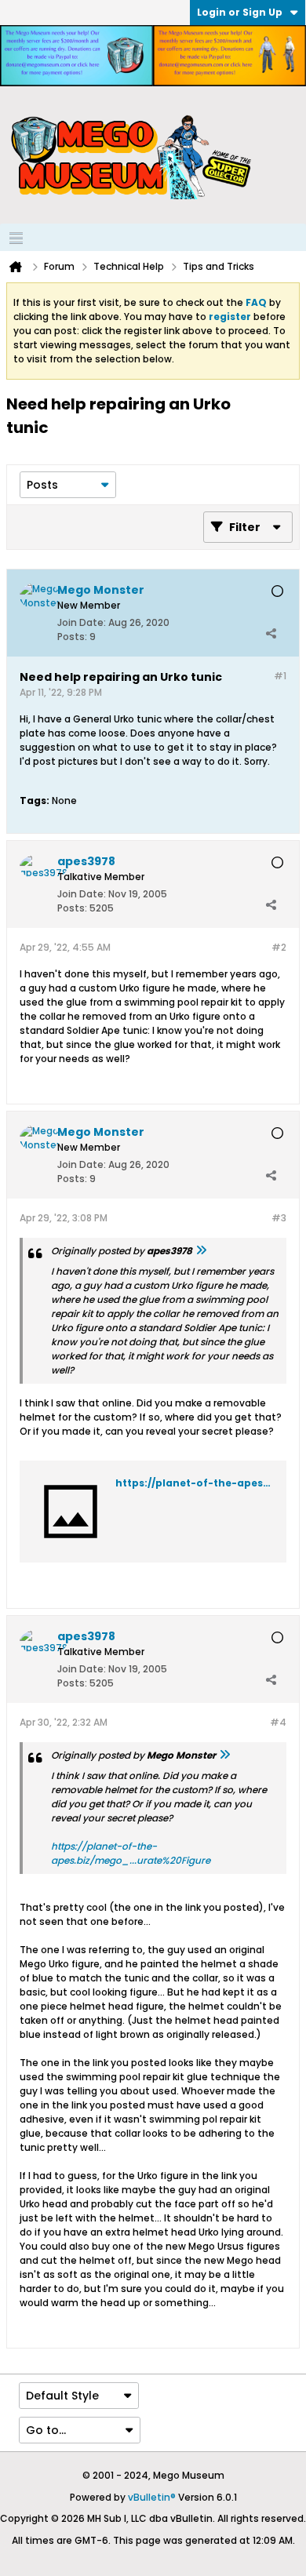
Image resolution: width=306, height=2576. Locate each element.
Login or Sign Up (240, 12)
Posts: (72, 637)
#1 (280, 676)
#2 (279, 947)
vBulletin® (152, 2497)
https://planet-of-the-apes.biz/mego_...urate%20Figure (131, 1853)
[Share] (271, 633)
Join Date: (82, 622)
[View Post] (201, 1251)
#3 (279, 1218)
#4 (278, 1722)
